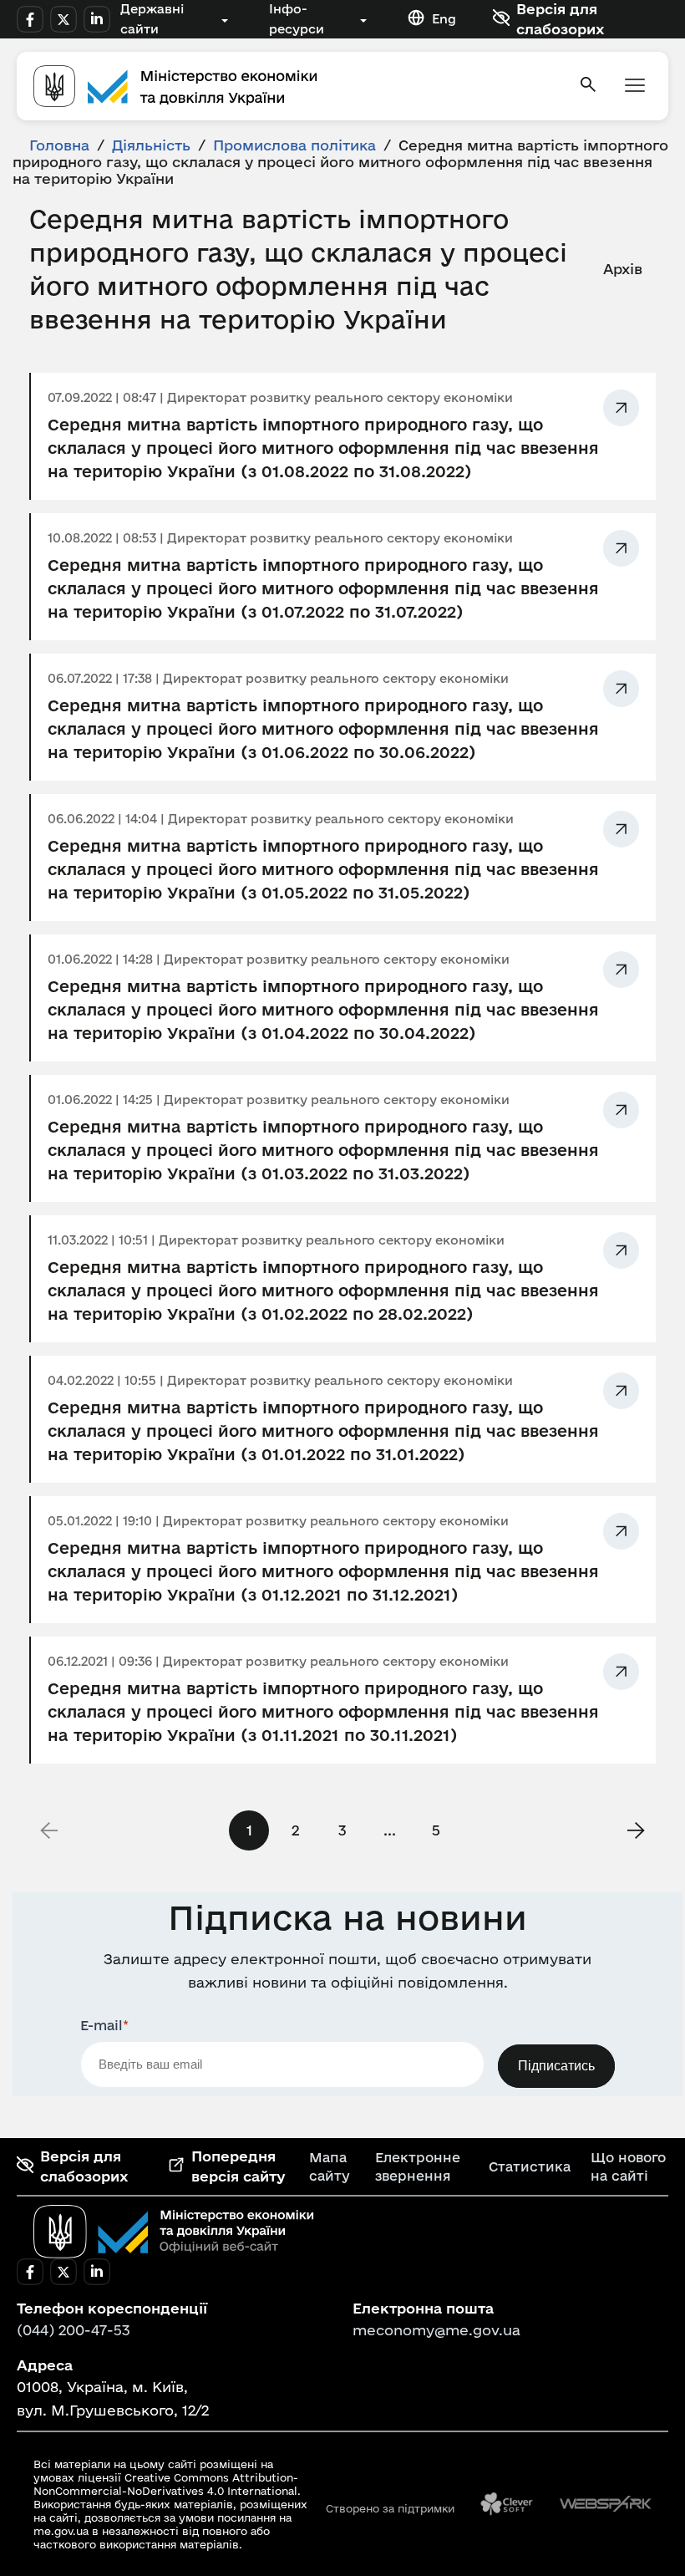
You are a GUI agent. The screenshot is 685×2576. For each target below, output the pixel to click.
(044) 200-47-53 (74, 2330)
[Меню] (635, 87)
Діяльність (151, 145)
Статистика (530, 2166)
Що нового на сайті (628, 2166)
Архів (623, 269)
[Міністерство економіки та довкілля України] (174, 2232)
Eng (444, 19)
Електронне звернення (418, 2166)
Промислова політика (294, 145)
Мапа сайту (330, 2166)
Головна (59, 145)
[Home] (296, 86)
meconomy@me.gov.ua (436, 2330)
